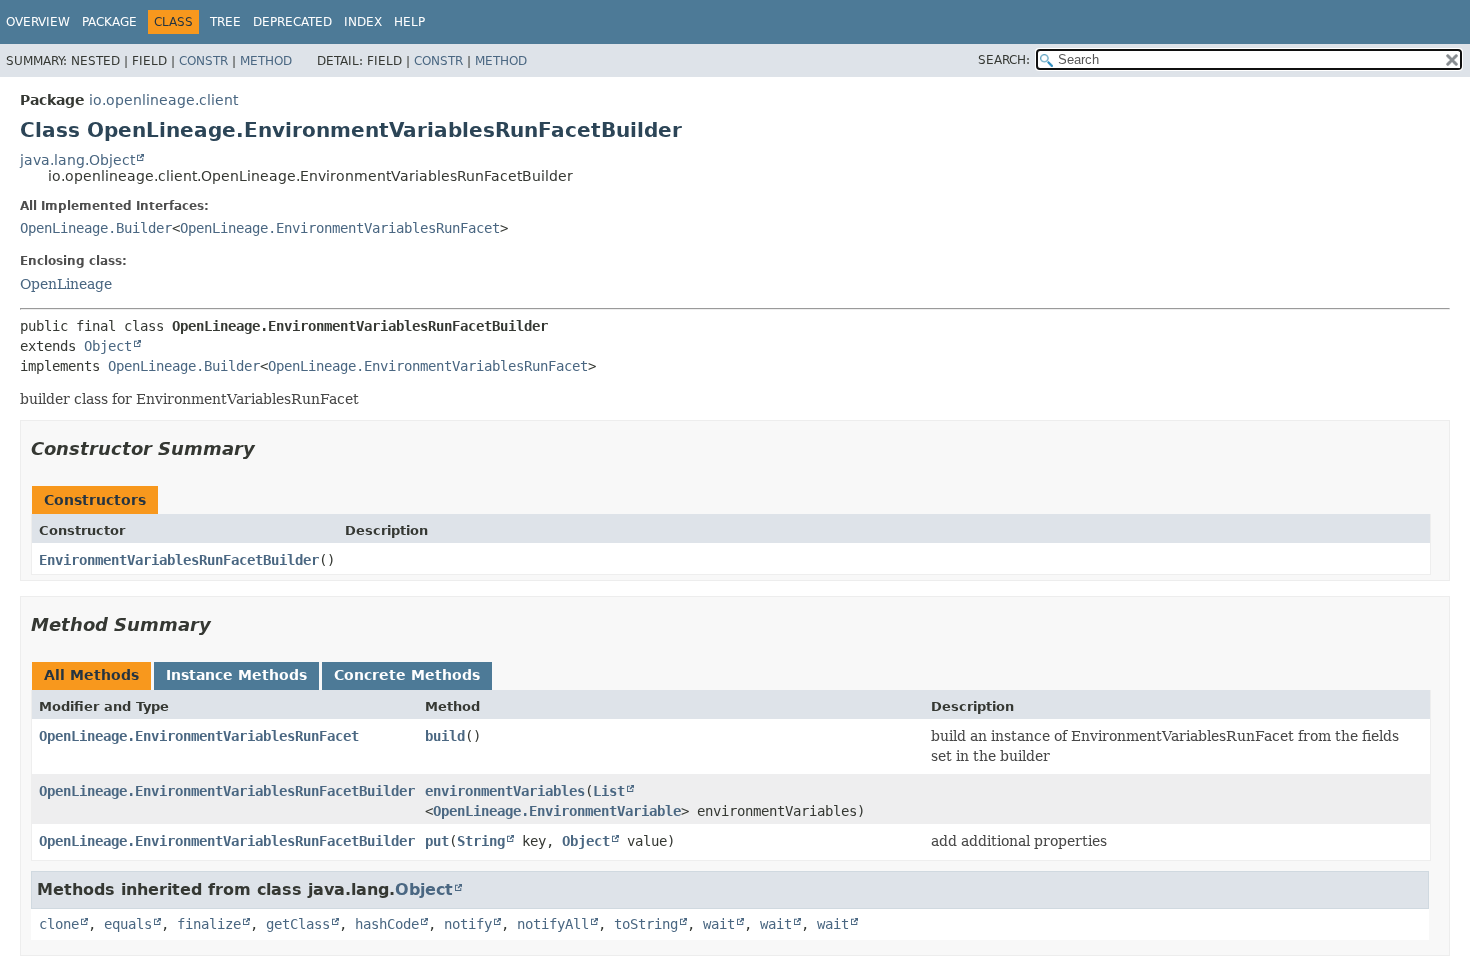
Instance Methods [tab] (236, 675)
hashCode (387, 924)
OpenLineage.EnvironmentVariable (557, 811)
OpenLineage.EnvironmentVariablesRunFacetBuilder (227, 791)
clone (59, 924)
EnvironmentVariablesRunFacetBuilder (179, 560)
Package (109, 22)
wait (719, 924)
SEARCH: (1004, 60)
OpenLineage (66, 284)
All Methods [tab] (91, 675)
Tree (225, 22)
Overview (38, 22)
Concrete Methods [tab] (407, 675)
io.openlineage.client (163, 100)
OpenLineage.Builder (96, 228)
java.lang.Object (77, 160)
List (609, 791)
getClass (298, 924)
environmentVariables (505, 791)
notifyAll (553, 924)
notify (468, 924)
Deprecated (292, 22)
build (445, 736)
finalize (209, 924)
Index (363, 22)
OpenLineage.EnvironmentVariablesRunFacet (340, 228)
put (437, 841)
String (481, 841)
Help (409, 22)
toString (646, 924)
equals (128, 924)
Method (266, 61)
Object (108, 346)
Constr (203, 61)
